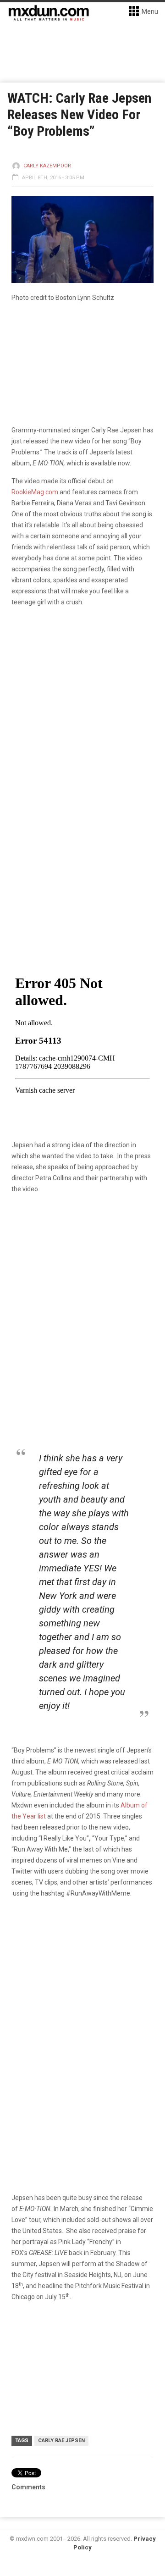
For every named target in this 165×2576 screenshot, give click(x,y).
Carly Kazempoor (47, 166)
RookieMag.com (35, 492)
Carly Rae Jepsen (61, 2441)
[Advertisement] (82, 1995)
